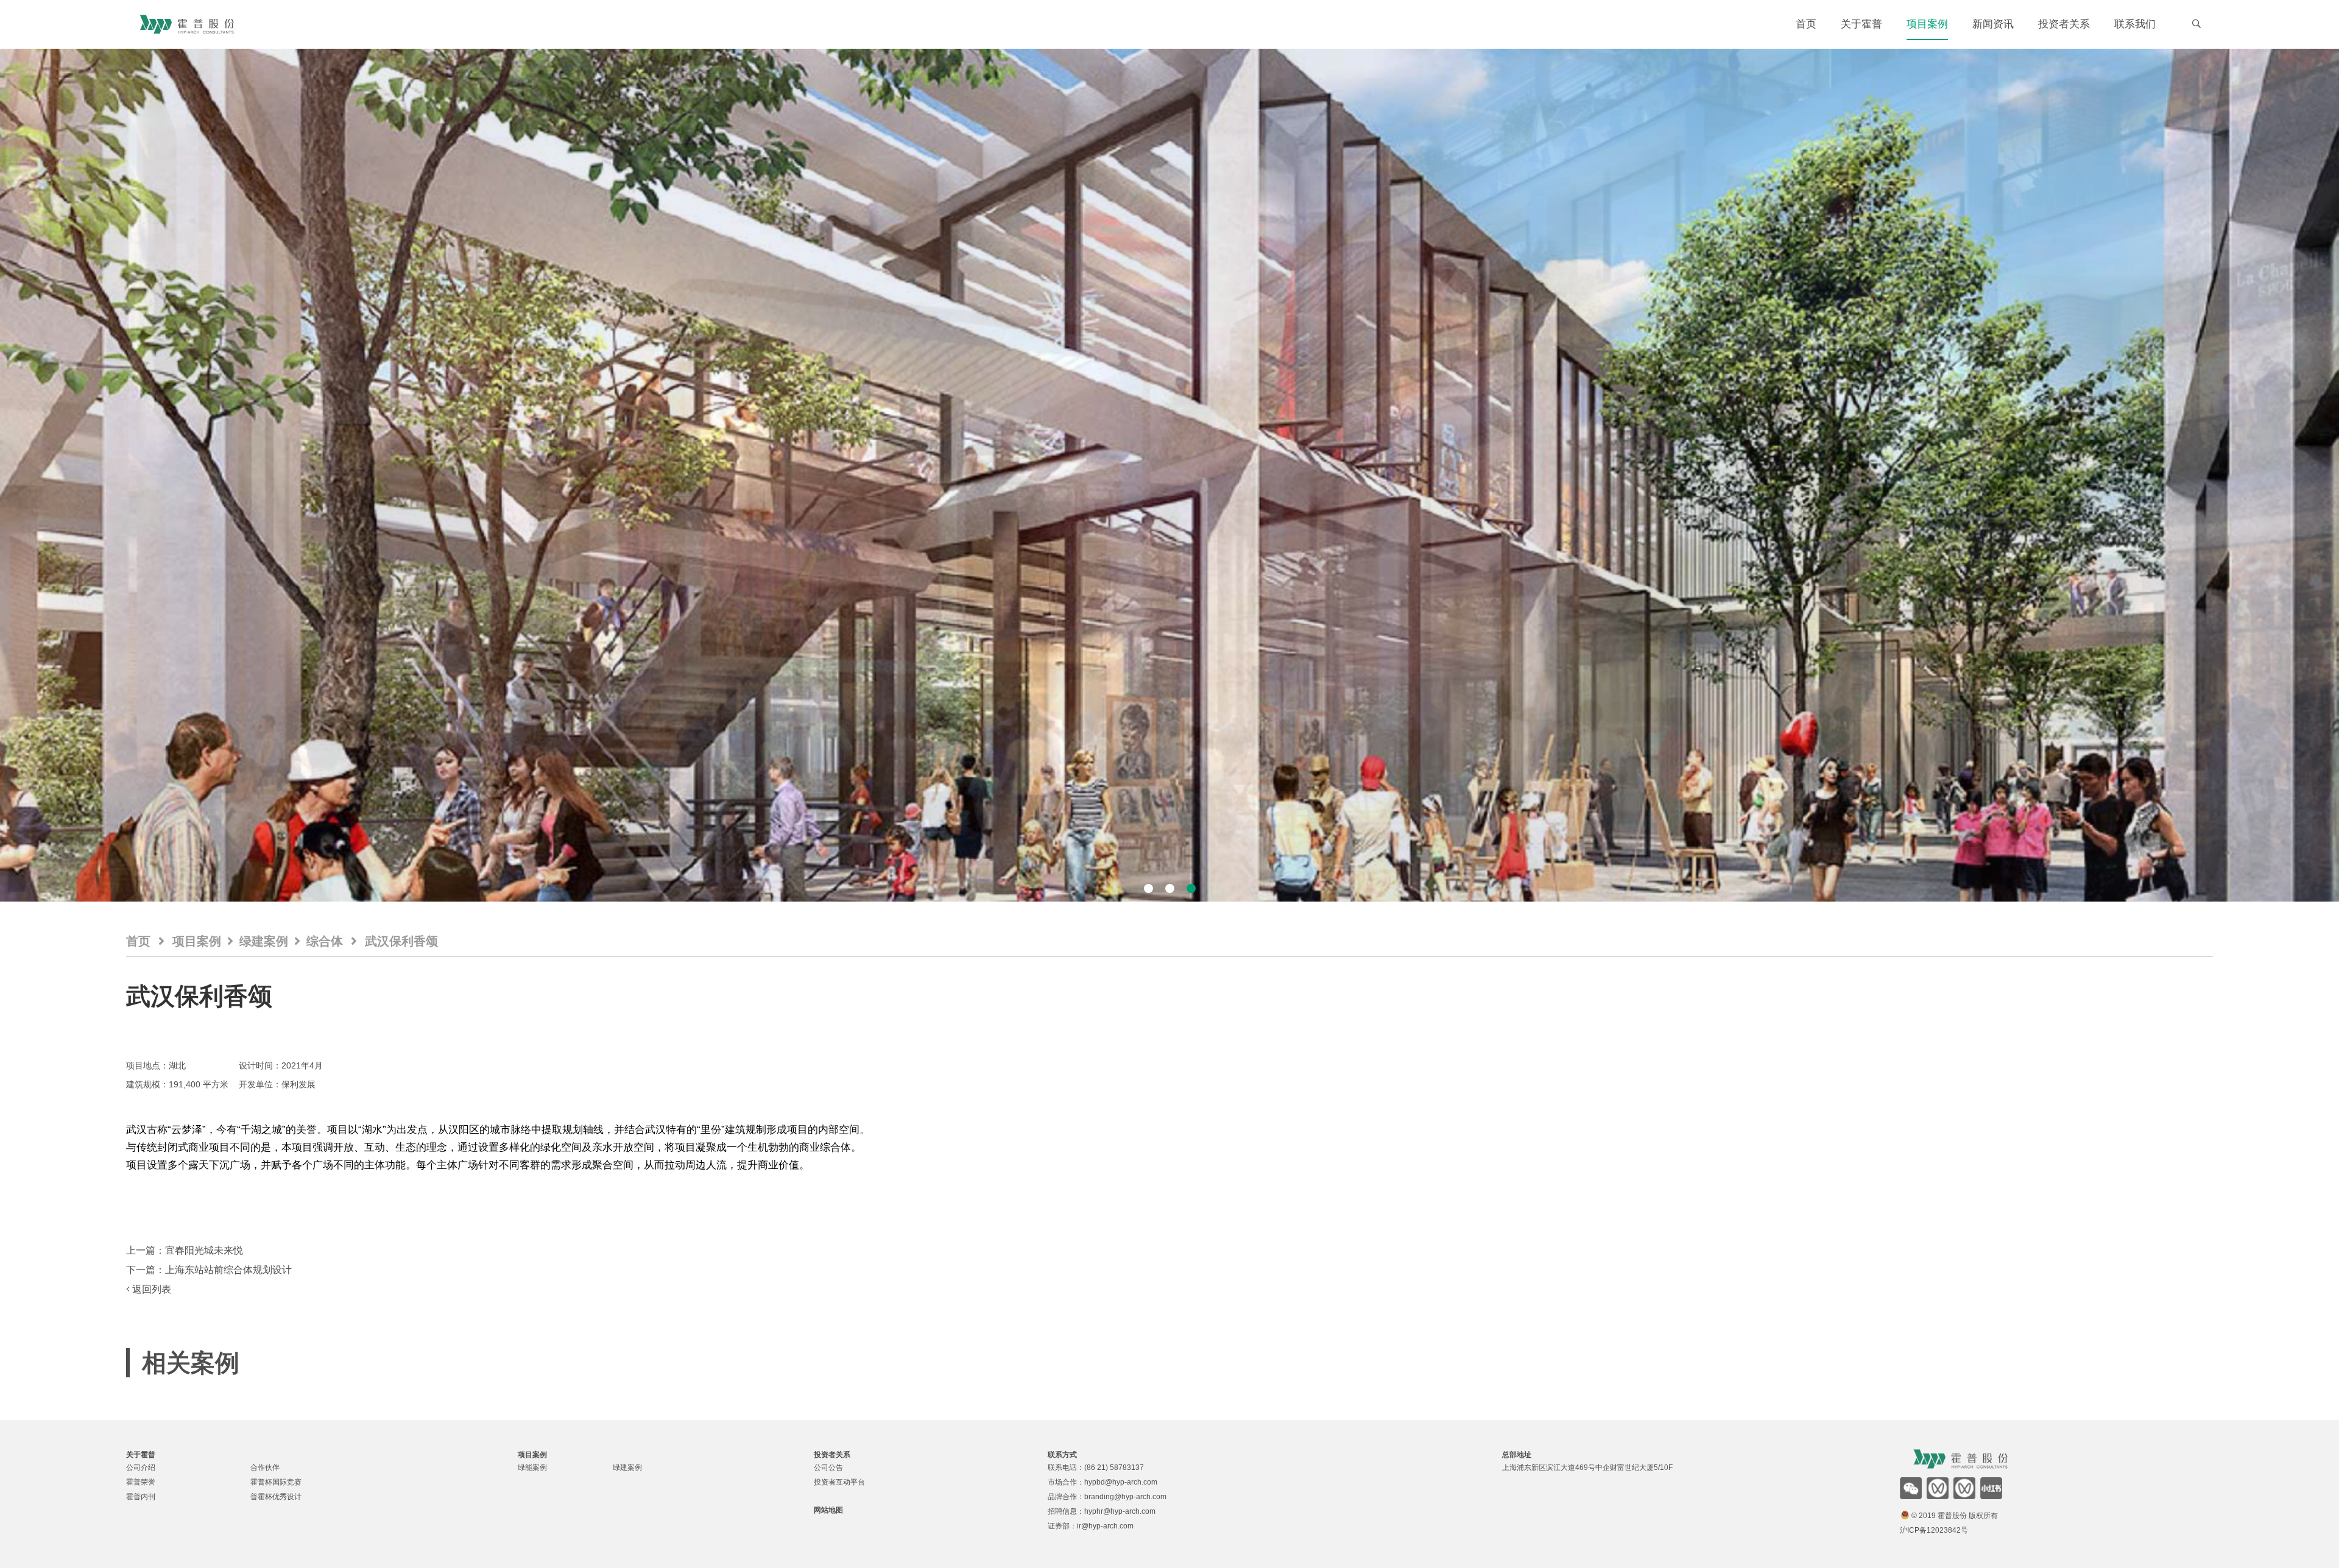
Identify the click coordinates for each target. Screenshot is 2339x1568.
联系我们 (2135, 24)
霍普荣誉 (141, 1482)
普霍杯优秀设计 (276, 1497)
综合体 (325, 941)
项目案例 (1927, 24)
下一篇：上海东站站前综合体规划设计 (209, 1270)
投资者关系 (2064, 24)
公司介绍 (141, 1467)
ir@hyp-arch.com (1105, 1526)
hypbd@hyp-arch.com (1121, 1482)
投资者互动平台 (839, 1482)
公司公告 (828, 1467)
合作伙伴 (265, 1467)
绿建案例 (264, 941)
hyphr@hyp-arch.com (1120, 1511)
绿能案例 (532, 1467)
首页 (1806, 24)
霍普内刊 (141, 1497)
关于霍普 (1861, 24)
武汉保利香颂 (401, 941)
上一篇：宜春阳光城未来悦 (185, 1250)
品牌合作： (1066, 1497)
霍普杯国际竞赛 (276, 1482)
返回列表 (150, 1289)
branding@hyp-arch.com (1125, 1497)
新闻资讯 (1993, 24)
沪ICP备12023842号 (1934, 1530)
